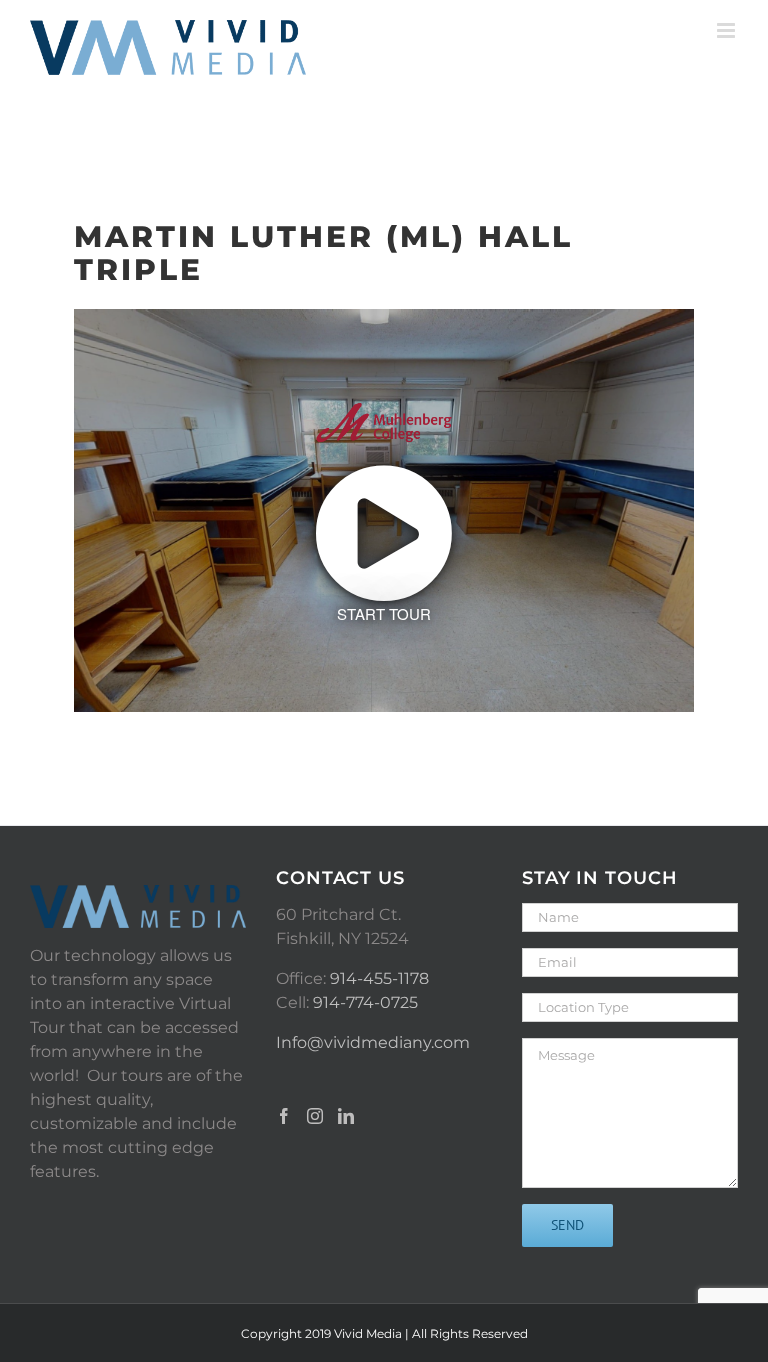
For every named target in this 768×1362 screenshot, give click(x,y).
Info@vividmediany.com (373, 1042)
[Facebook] (284, 1116)
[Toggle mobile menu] (727, 30)
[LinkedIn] (346, 1116)
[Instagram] (315, 1116)
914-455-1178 (379, 978)
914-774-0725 (365, 1002)
